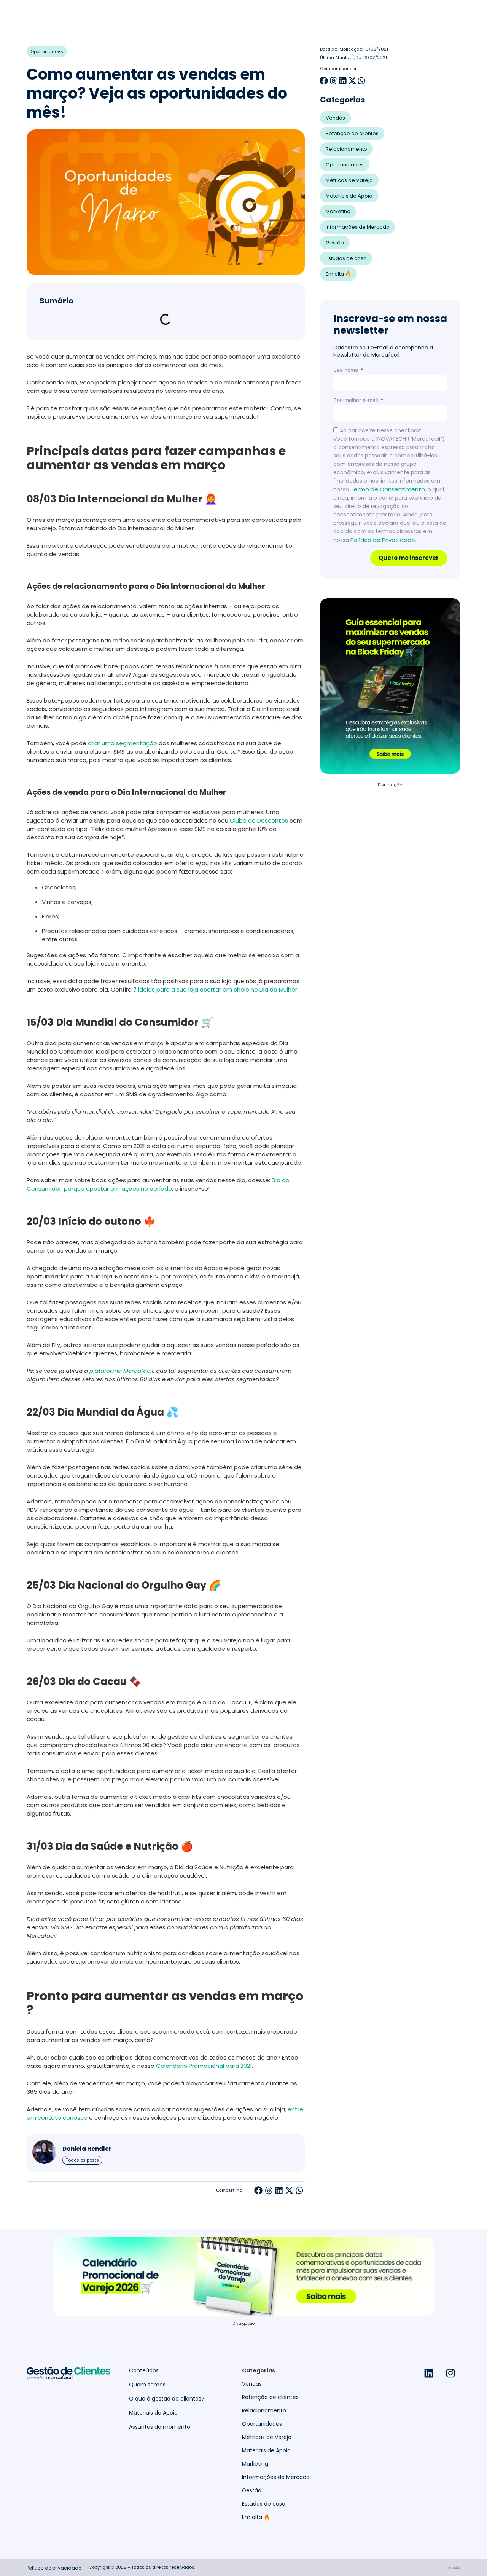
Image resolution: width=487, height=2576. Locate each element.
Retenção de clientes (352, 133)
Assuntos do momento (160, 2427)
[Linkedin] (429, 2373)
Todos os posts (82, 2160)
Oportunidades (47, 51)
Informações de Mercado (358, 227)
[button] (259, 2190)
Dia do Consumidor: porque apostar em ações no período (158, 1184)
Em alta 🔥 (338, 274)
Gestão (335, 243)
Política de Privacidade (383, 540)
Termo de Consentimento (388, 489)
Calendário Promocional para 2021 (204, 2066)
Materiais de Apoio (349, 196)
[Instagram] (450, 2373)
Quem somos (147, 2385)
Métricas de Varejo (349, 180)
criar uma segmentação (123, 743)
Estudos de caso (346, 258)
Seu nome (346, 370)
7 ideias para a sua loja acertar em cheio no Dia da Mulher (215, 989)
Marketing (338, 211)
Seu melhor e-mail (356, 400)
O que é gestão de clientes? (167, 2399)
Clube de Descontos (259, 820)
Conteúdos (144, 2371)
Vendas (335, 118)
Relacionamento (346, 149)
